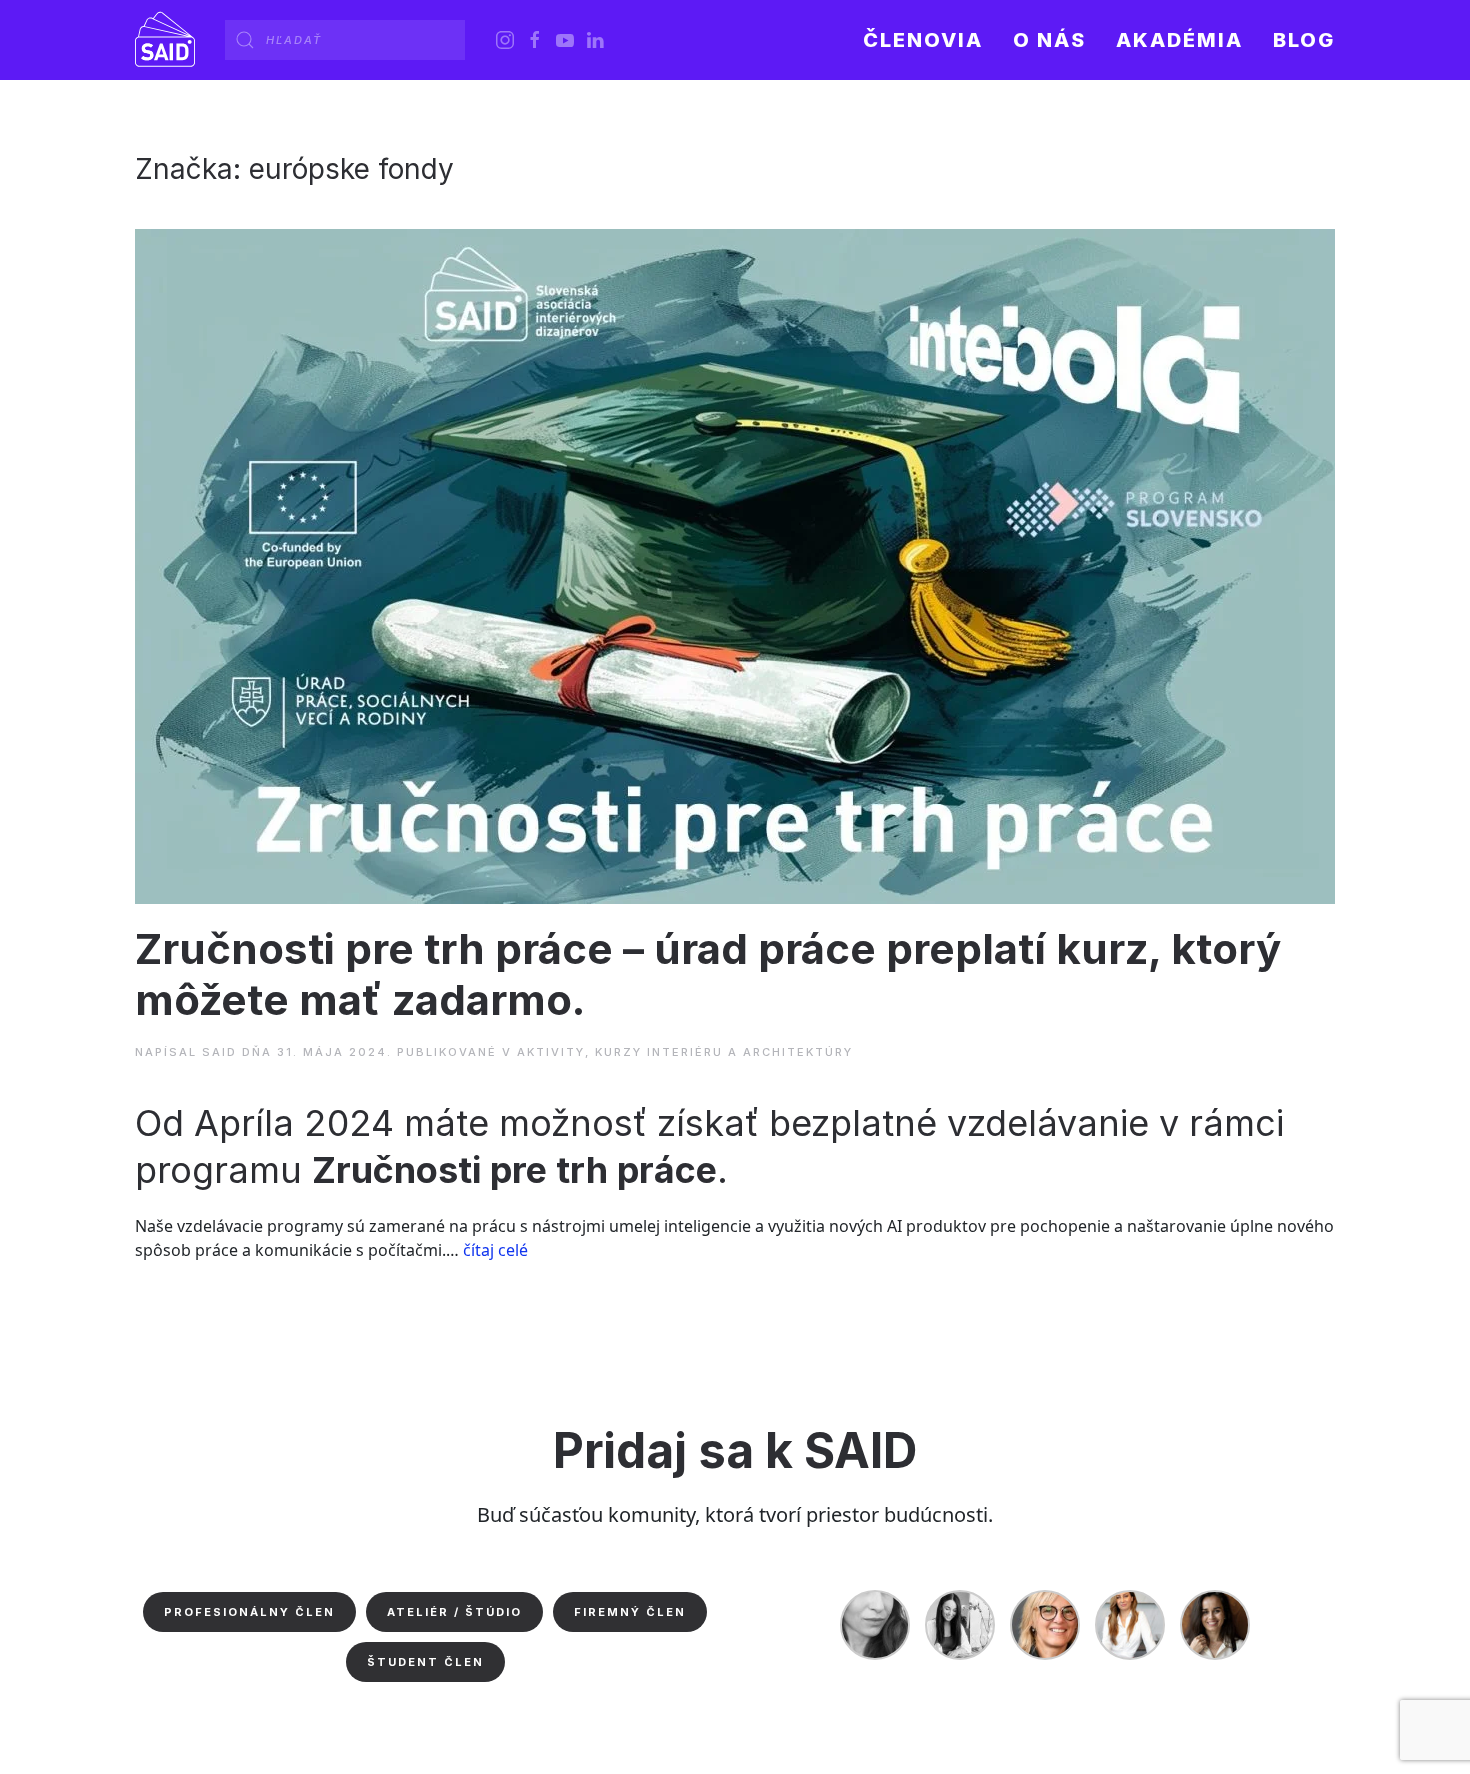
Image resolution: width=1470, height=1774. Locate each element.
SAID (219, 1052)
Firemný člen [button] (630, 1612)
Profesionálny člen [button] (249, 1612)
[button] (1049, 40)
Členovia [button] (923, 40)
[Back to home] (165, 40)
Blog (1304, 40)
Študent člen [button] (425, 1662)
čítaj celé (495, 1250)
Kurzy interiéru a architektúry (724, 1052)
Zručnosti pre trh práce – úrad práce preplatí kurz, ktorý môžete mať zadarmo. (708, 973)
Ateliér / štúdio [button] (454, 1612)
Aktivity (551, 1052)
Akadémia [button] (1179, 40)
